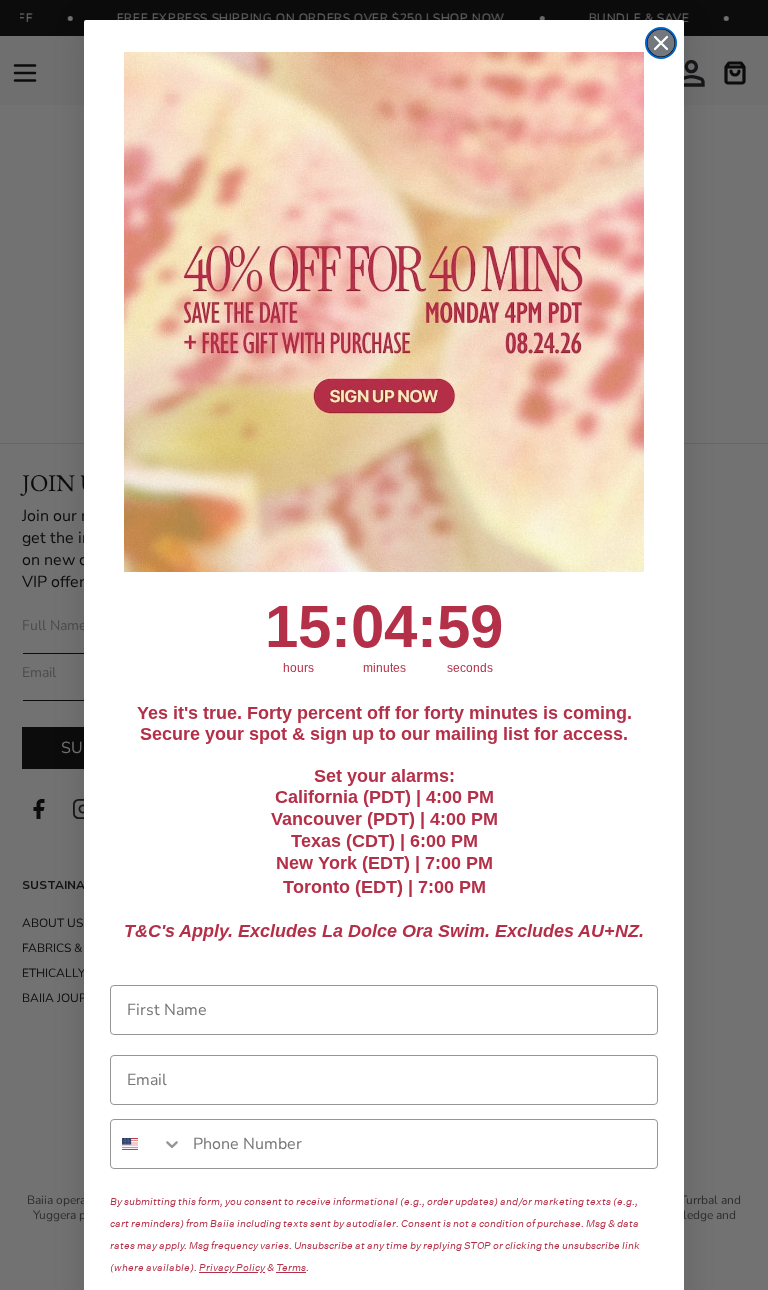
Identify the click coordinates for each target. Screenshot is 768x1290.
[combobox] (147, 1144)
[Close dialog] (661, 43)
